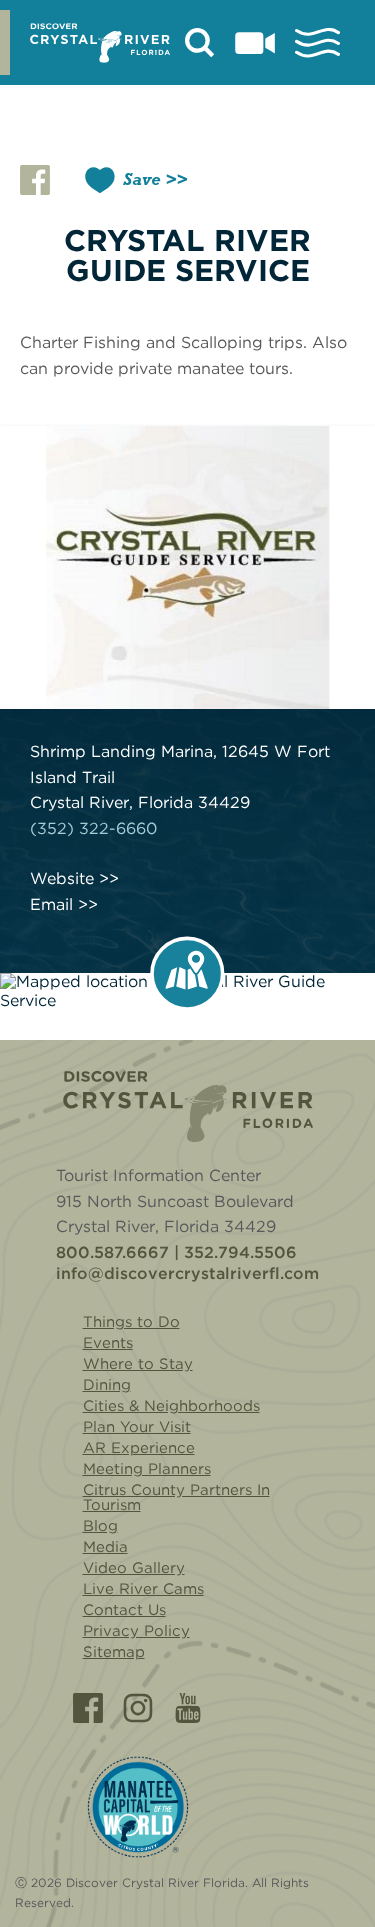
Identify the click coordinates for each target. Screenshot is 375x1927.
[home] (100, 43)
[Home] (188, 1106)
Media (105, 1547)
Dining (107, 1385)
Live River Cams (143, 1589)
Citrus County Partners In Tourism (176, 1497)
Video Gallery (134, 1568)
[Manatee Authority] (138, 1807)
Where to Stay (138, 1364)
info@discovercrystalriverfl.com (187, 1274)
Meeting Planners (147, 1469)
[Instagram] (138, 1708)
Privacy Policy (136, 1631)
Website (62, 879)
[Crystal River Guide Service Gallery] (187, 567)
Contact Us (124, 1610)
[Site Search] (200, 43)
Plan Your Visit (137, 1427)
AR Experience (139, 1448)
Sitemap (114, 1652)
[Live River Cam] (255, 43)
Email (51, 905)
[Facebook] (88, 1708)
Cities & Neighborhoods (171, 1406)
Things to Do (131, 1322)
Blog (100, 1526)
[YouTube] (188, 1708)
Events (108, 1343)
